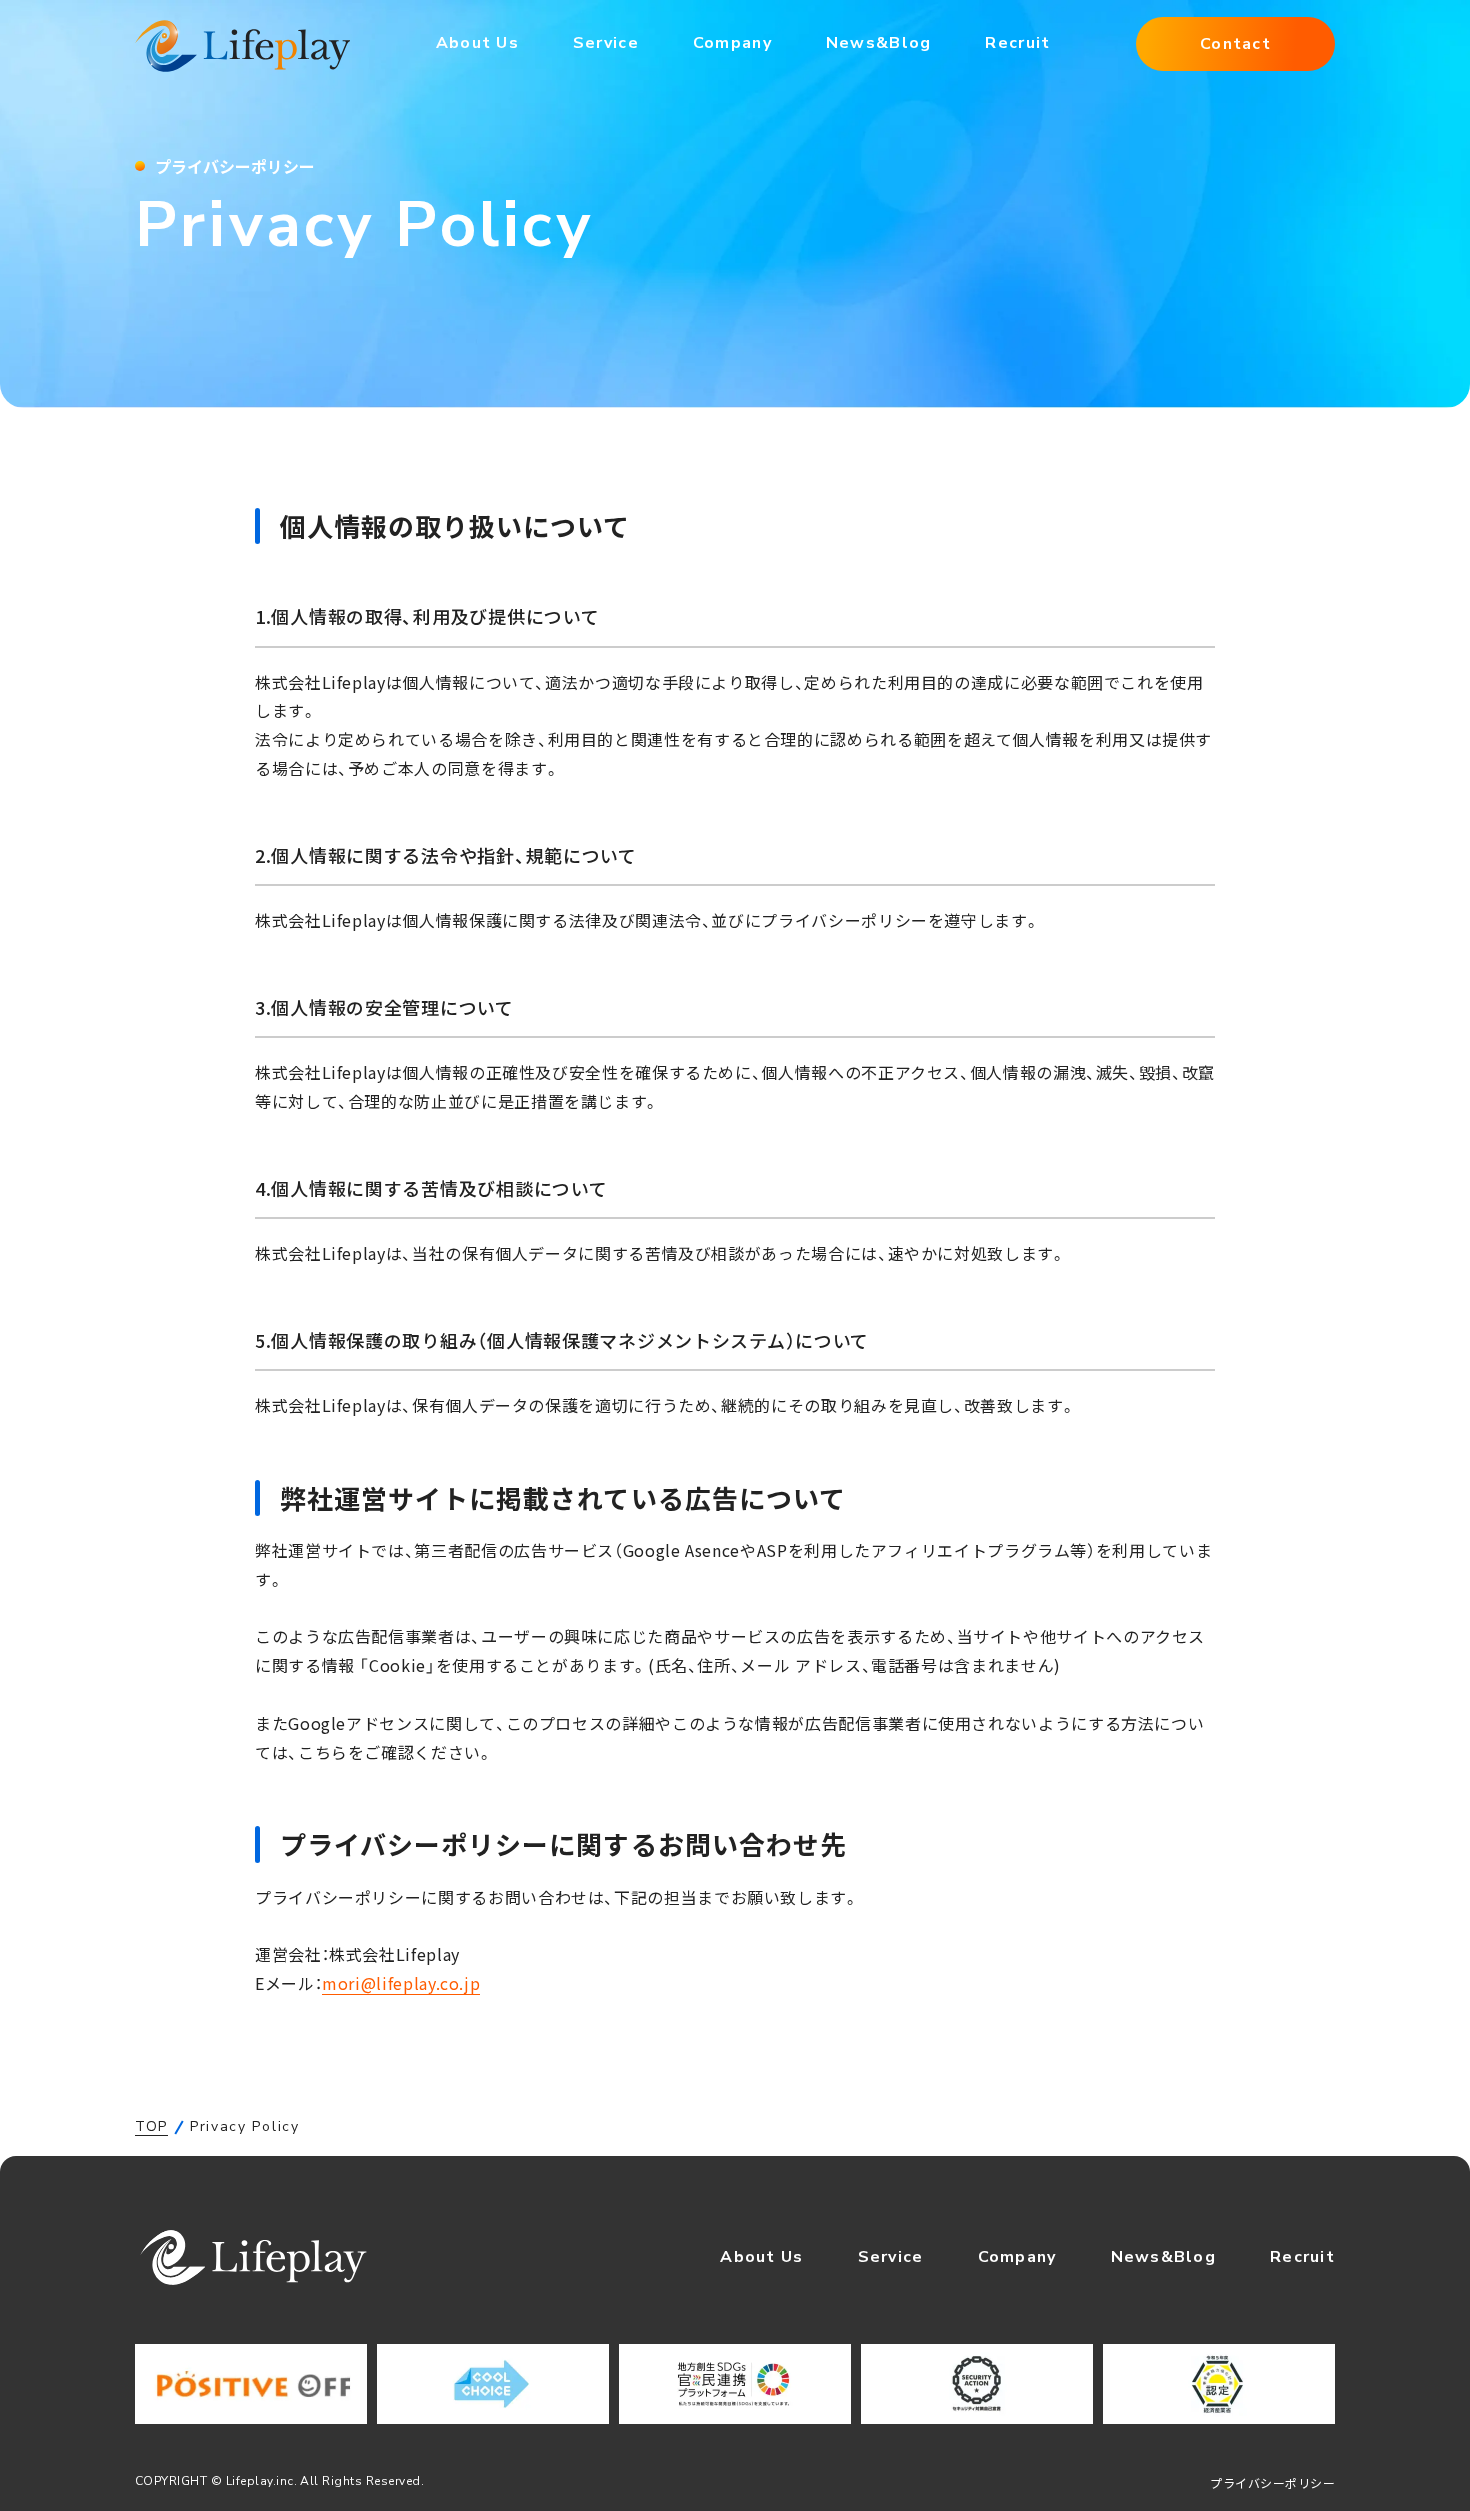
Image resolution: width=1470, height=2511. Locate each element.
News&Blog (879, 43)
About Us (477, 43)
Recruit (1017, 43)
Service (606, 43)
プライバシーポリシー (1272, 2483)
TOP (151, 2127)
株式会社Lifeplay (242, 45)
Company (732, 43)
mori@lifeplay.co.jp (401, 1983)
